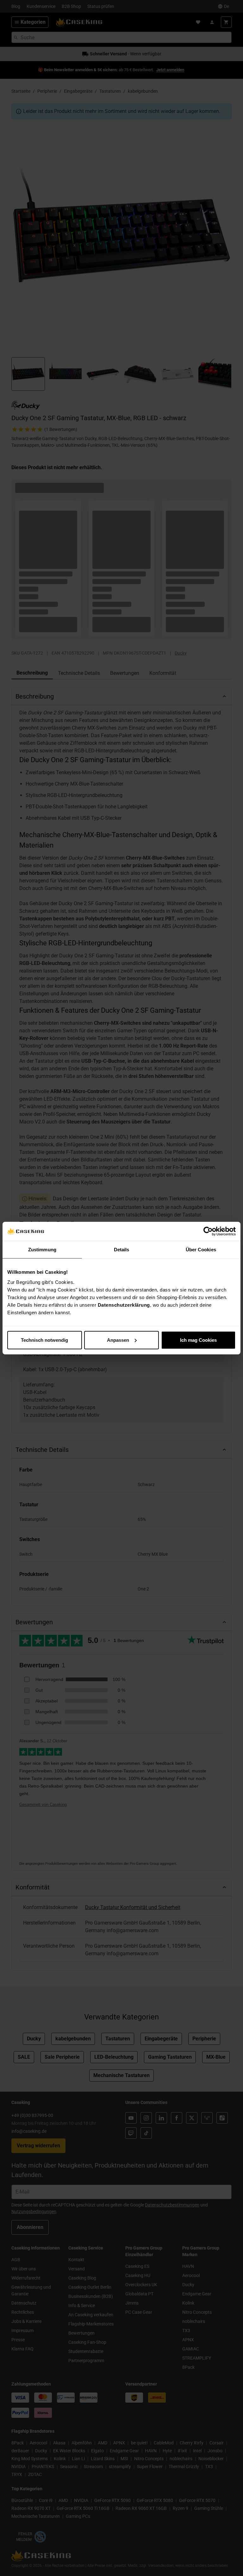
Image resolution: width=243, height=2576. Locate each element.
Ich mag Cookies (198, 1340)
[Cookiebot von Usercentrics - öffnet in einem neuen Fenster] (208, 1231)
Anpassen (118, 1340)
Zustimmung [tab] (42, 1250)
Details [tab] (122, 1250)
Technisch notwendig (44, 1340)
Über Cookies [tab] (201, 1250)
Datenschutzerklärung (124, 1305)
